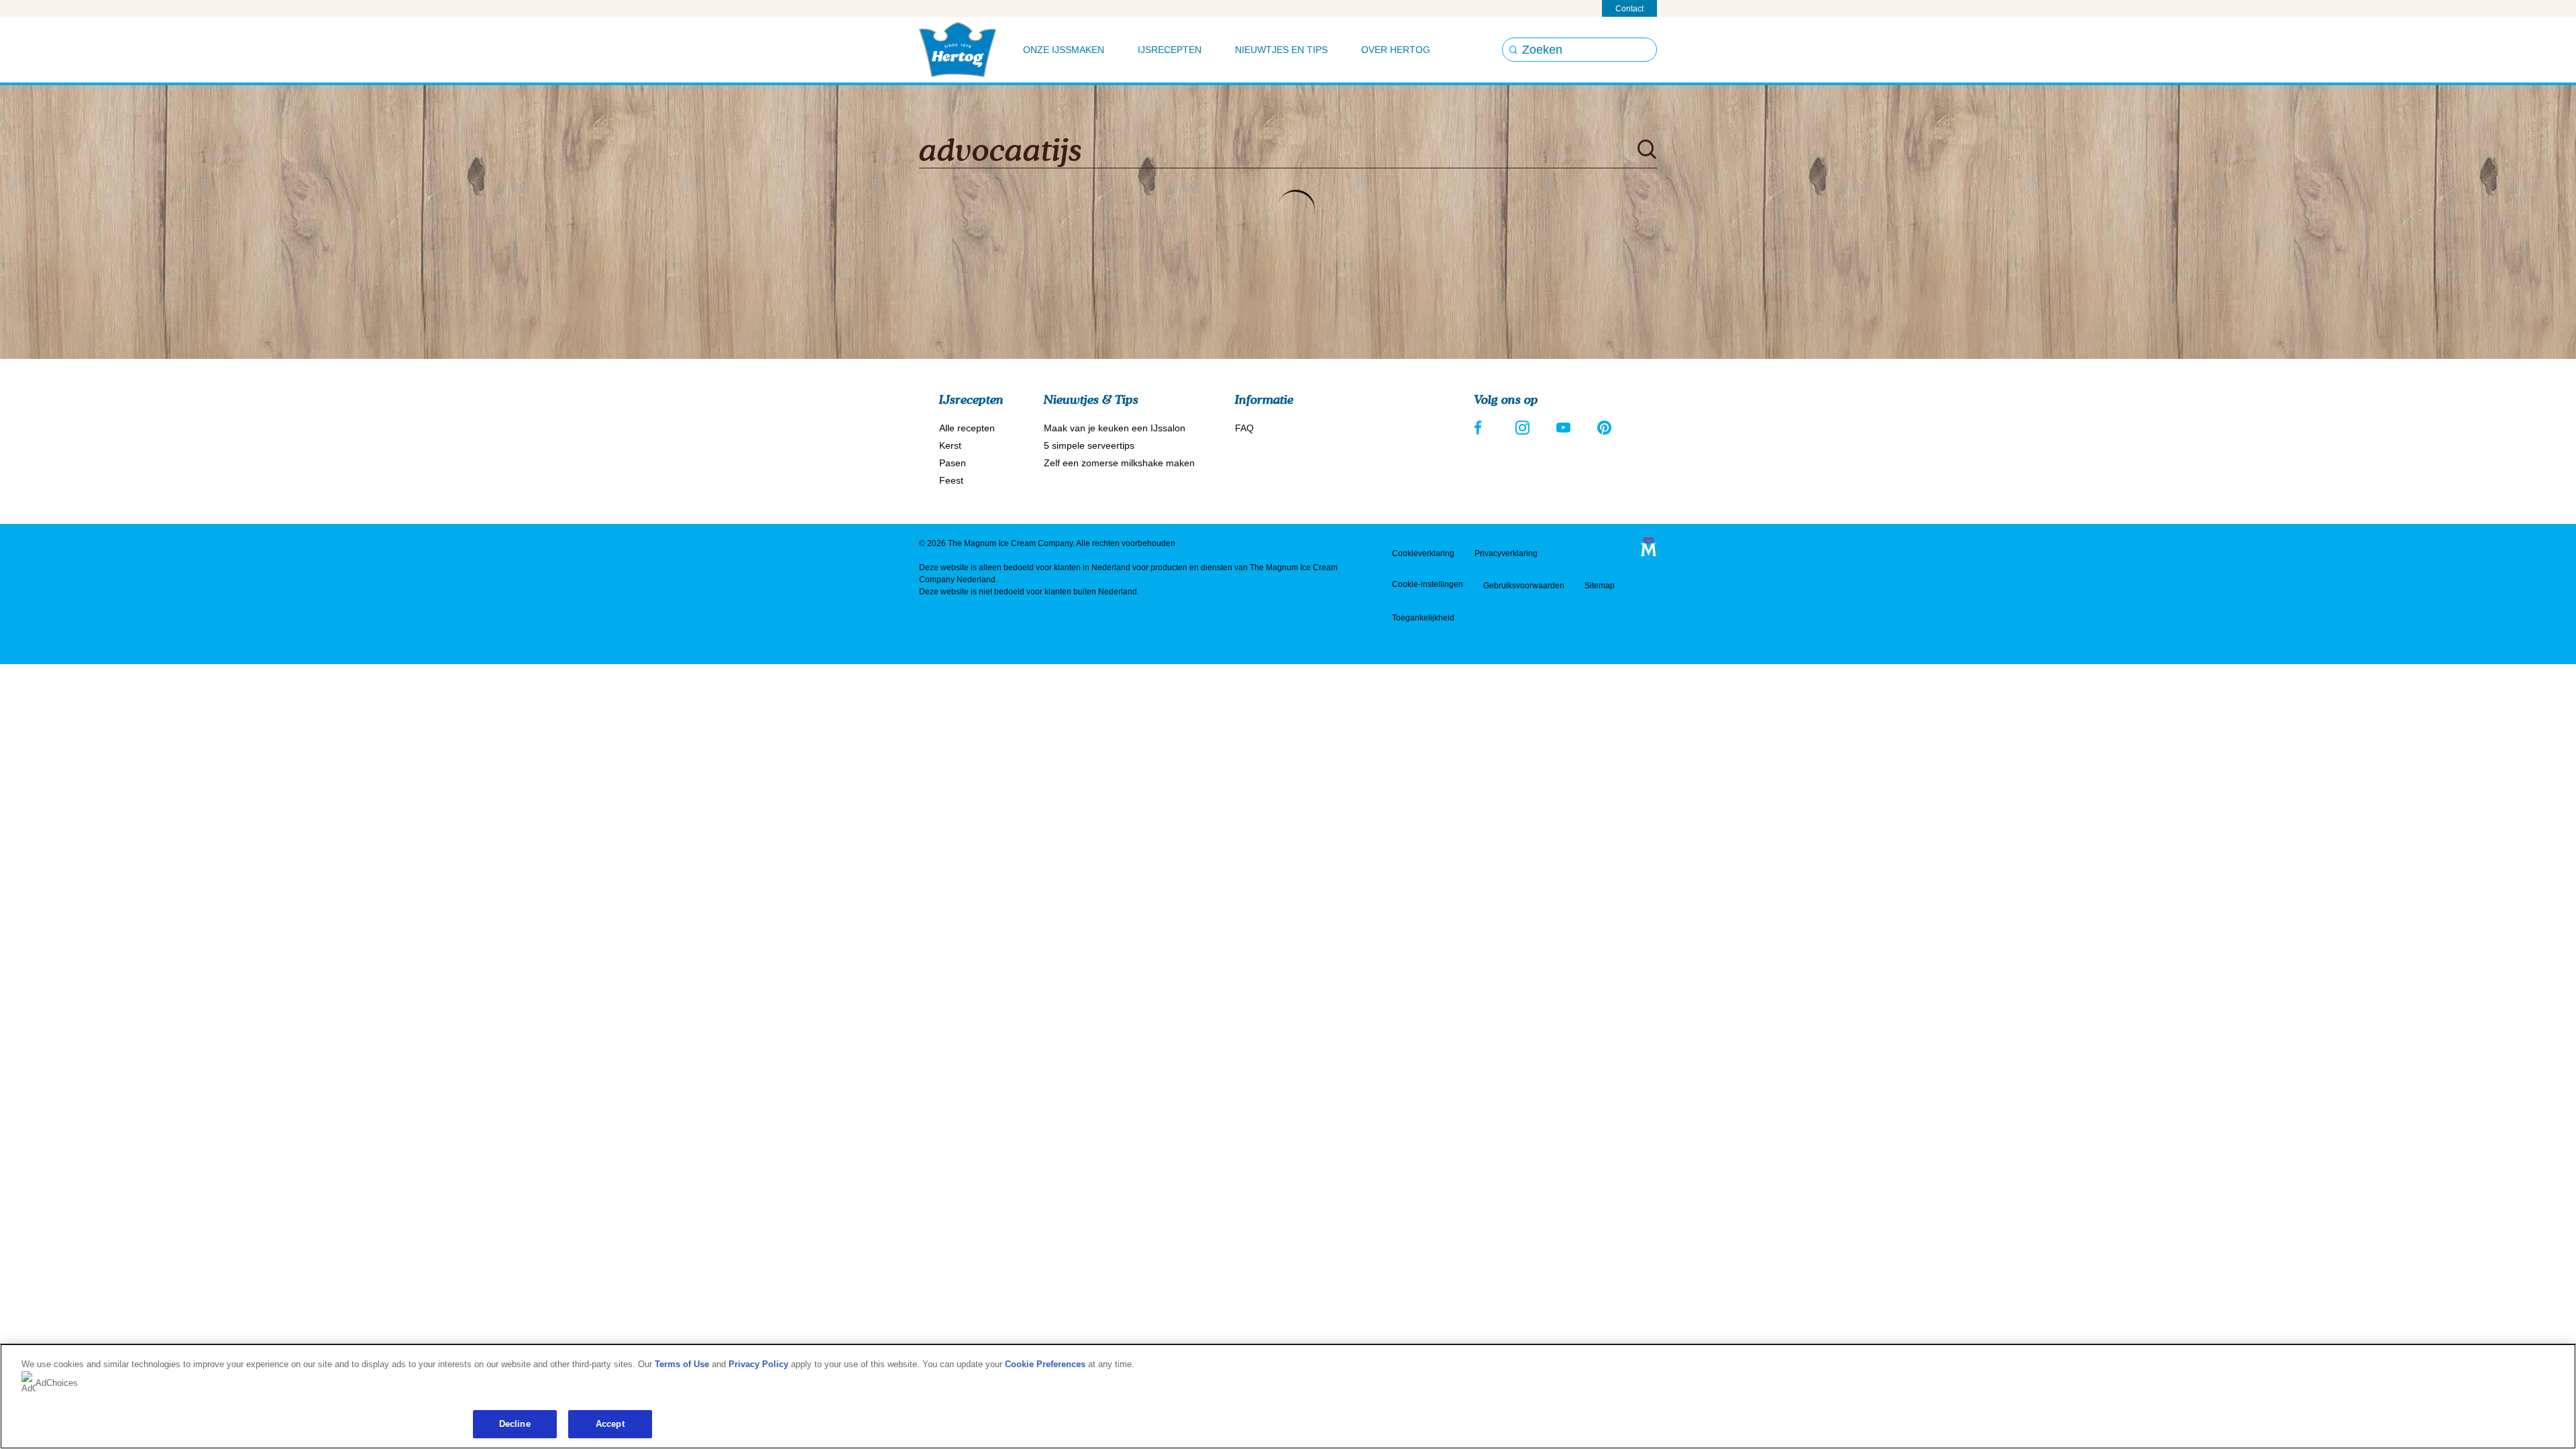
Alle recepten (967, 428)
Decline (515, 1424)
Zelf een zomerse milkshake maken (1119, 463)
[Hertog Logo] (958, 50)
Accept (610, 1424)
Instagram (1522, 428)
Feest (951, 480)
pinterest (1604, 428)
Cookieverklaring (1423, 553)
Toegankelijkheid (1423, 618)
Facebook (1482, 428)
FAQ (1244, 428)
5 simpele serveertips (1089, 445)
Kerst (950, 445)
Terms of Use (682, 1364)
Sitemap (1600, 586)
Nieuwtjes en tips (1281, 50)
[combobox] (1271, 150)
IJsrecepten (1170, 50)
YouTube (1563, 428)
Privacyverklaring (1506, 553)
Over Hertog (1396, 50)
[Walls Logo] (1649, 546)
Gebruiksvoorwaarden (1524, 586)
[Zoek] (1647, 150)
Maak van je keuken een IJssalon (1115, 428)
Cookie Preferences (1045, 1364)
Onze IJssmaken (1064, 50)
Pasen (953, 463)
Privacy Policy (758, 1364)
